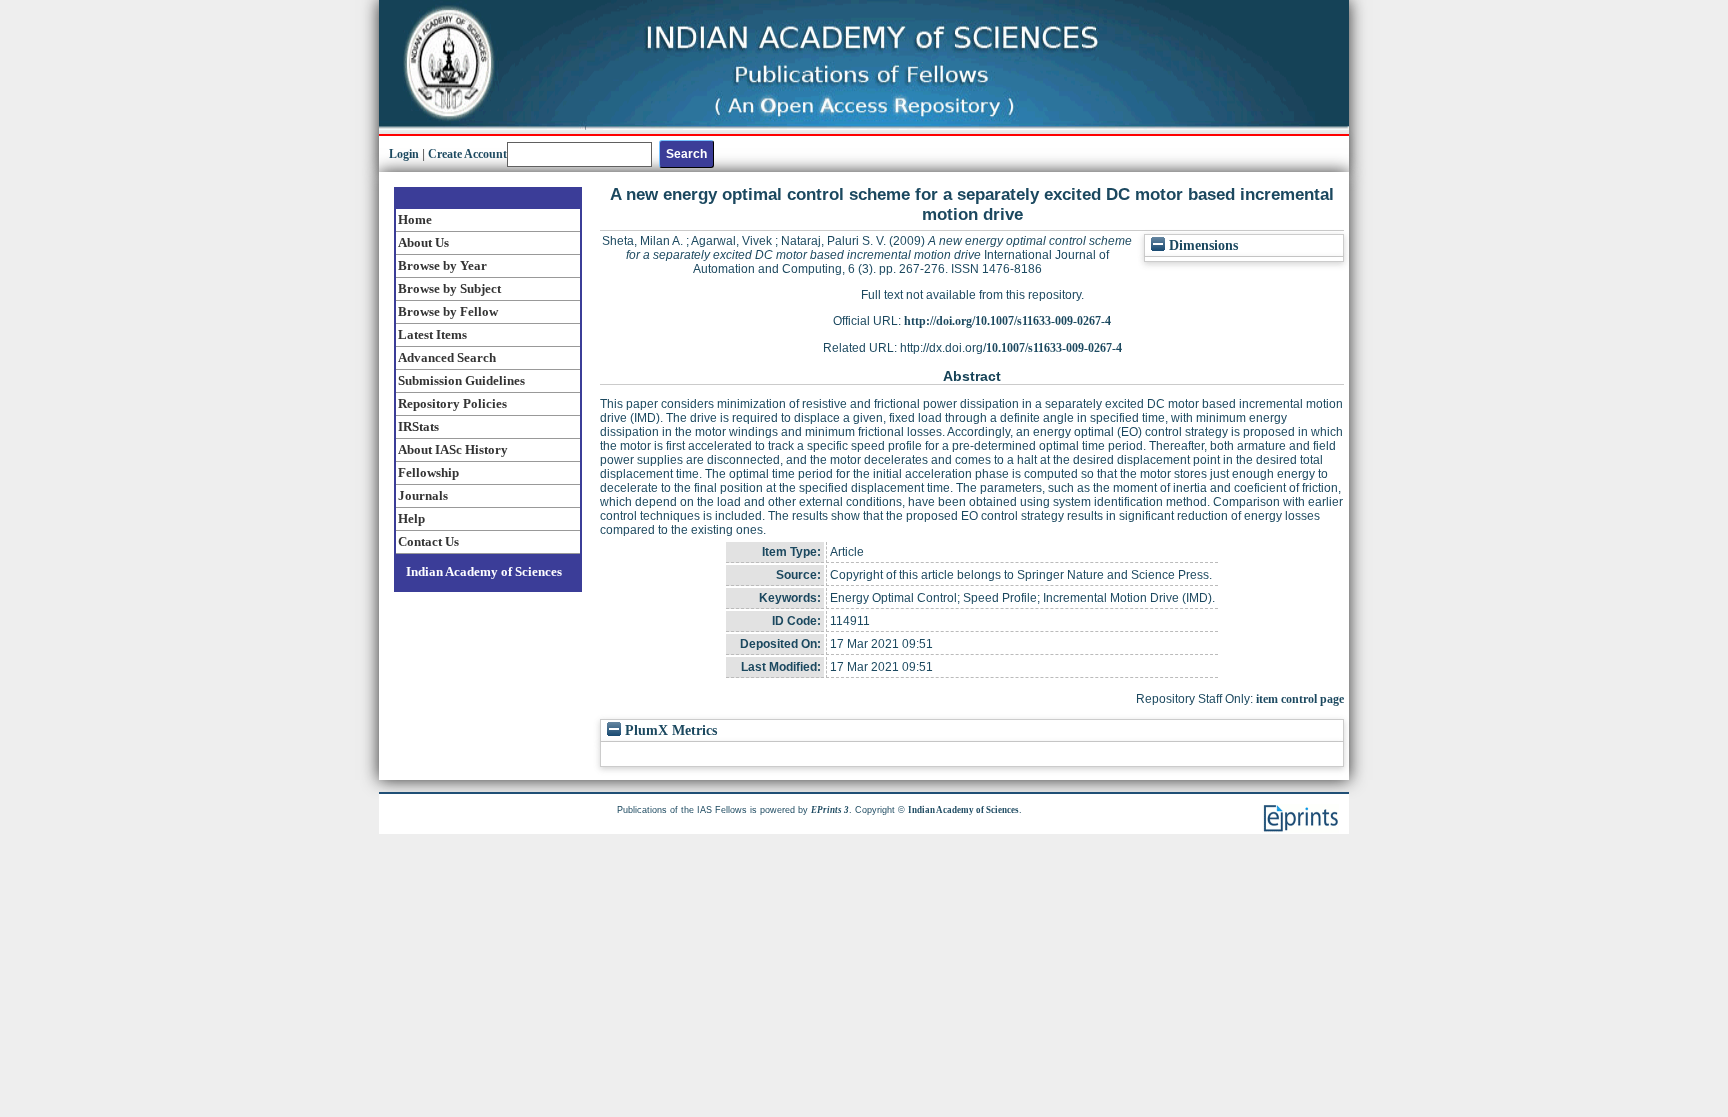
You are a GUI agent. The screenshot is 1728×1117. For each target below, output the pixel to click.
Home (415, 219)
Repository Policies (452, 403)
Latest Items (432, 334)
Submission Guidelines (461, 380)
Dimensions (1201, 245)
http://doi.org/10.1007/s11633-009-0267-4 (1007, 321)
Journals (423, 495)
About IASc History (453, 449)
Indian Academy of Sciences (484, 571)
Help (411, 518)
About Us (423, 242)
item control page (1300, 699)
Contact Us (428, 541)
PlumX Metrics (669, 730)
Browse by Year (442, 265)
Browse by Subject (449, 288)
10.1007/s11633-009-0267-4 (1054, 348)
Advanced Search (447, 357)
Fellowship (428, 472)
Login (404, 154)
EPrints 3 (830, 810)
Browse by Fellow (448, 311)
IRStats (418, 426)
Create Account (467, 154)
